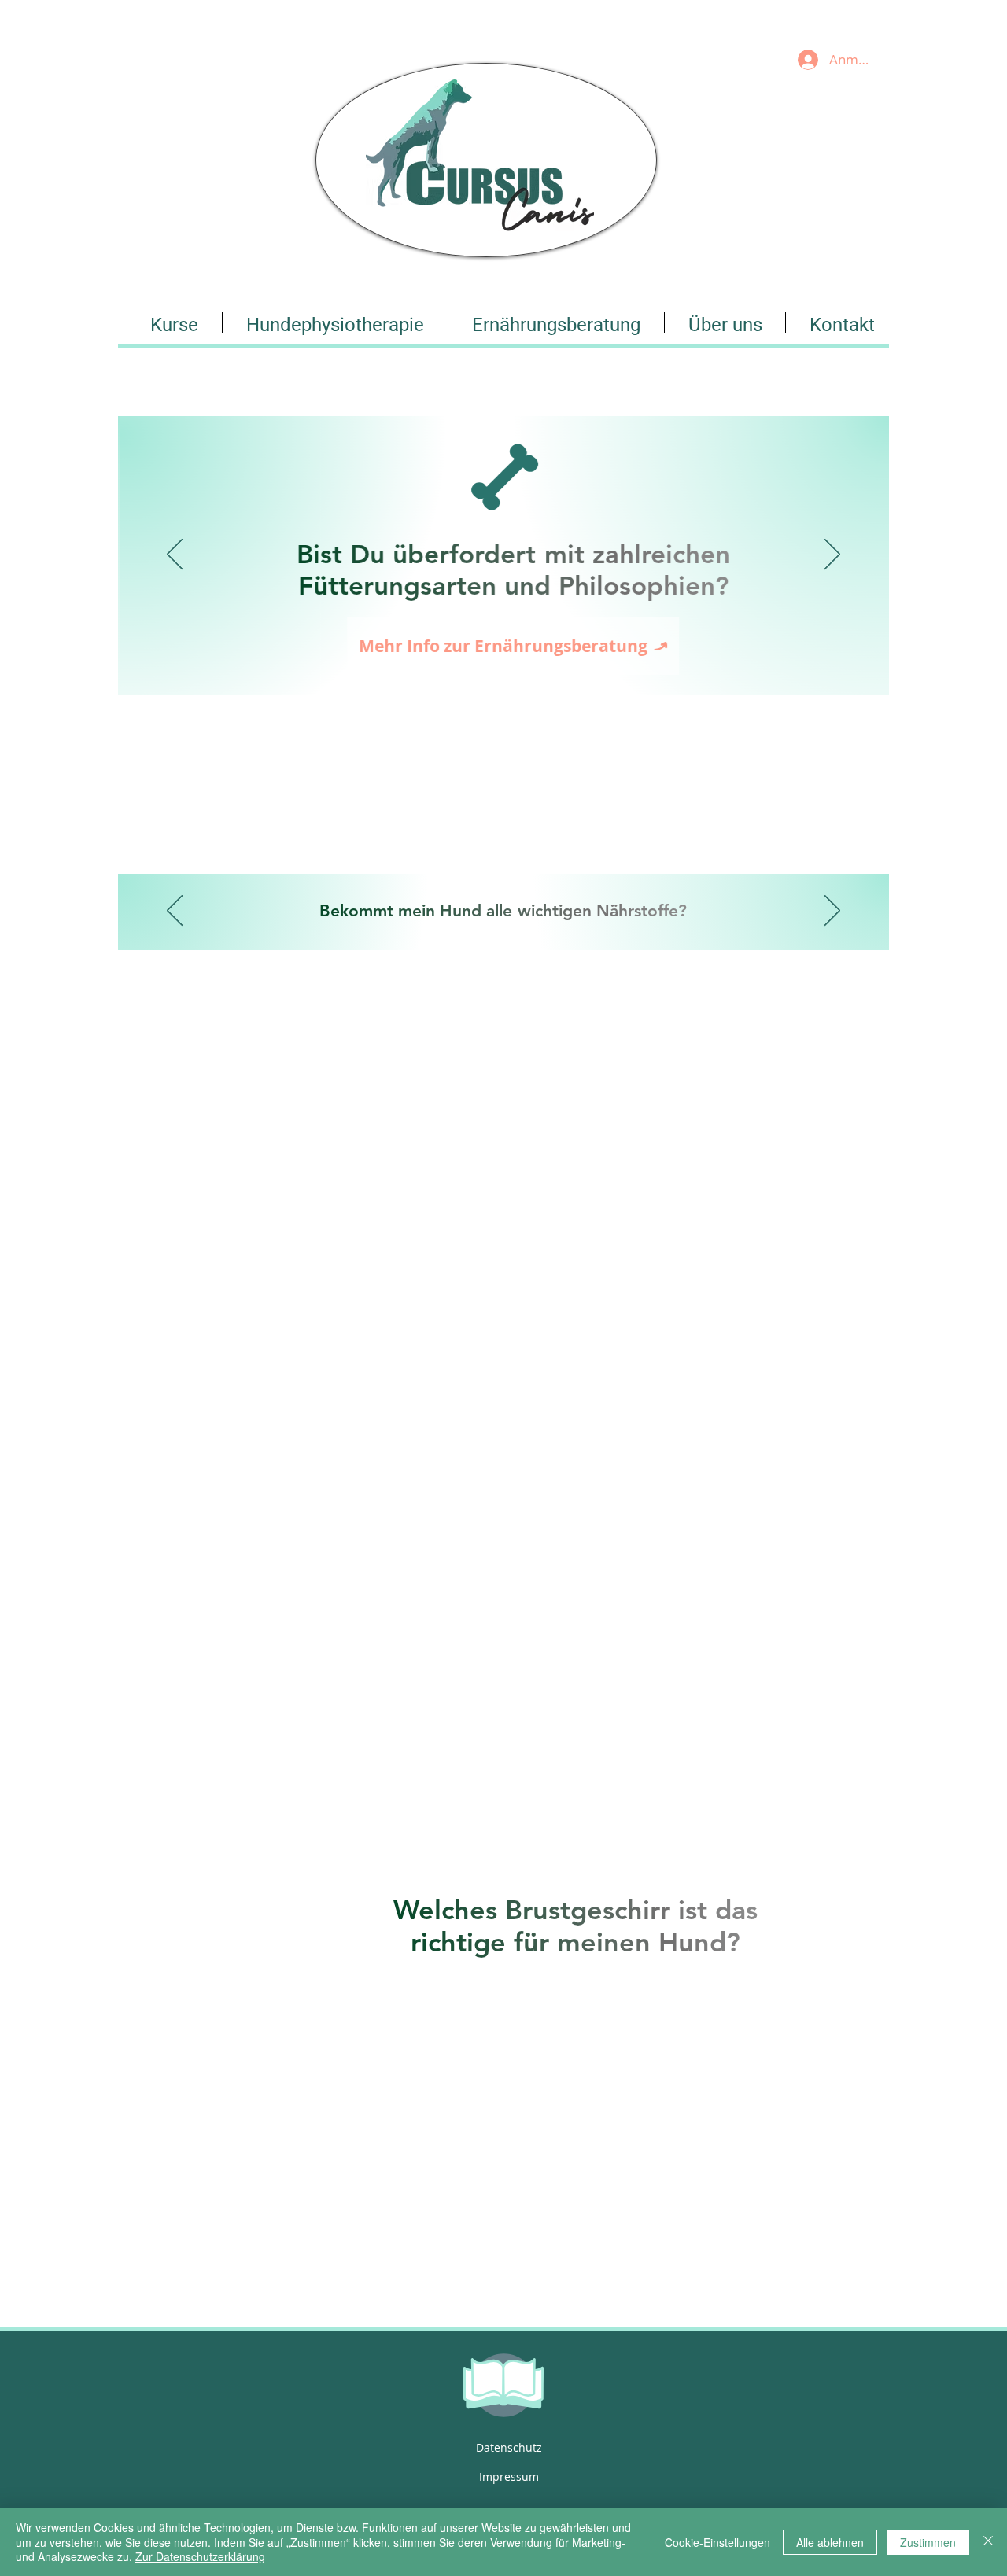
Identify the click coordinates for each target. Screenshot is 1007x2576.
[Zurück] (175, 555)
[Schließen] (988, 2542)
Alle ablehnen (830, 2542)
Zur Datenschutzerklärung (200, 2556)
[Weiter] (832, 555)
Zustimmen (928, 2542)
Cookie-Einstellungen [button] (717, 2542)
